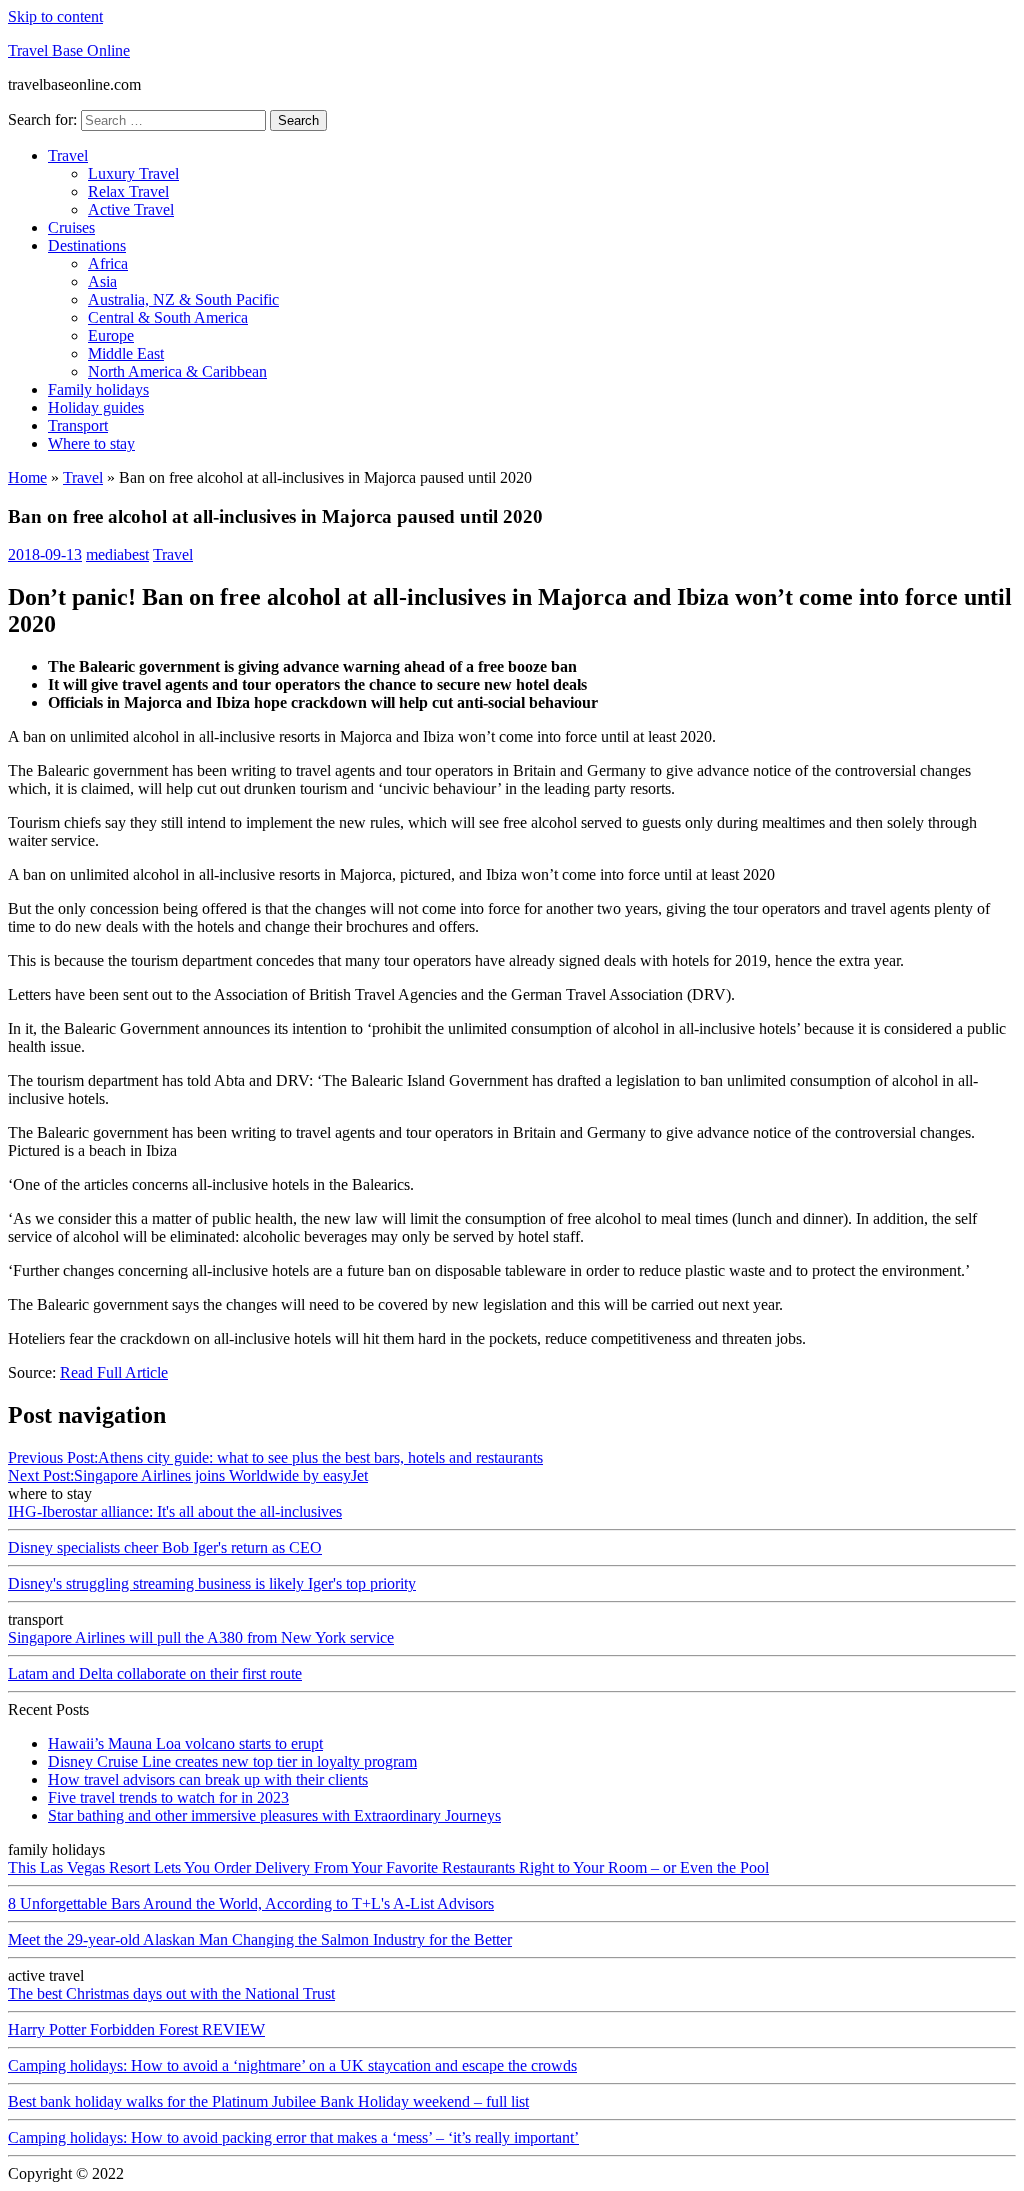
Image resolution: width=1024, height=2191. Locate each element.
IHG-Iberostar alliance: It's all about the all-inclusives (175, 1511)
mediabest (117, 554)
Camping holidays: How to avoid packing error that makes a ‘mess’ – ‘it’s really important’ (293, 2137)
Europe (111, 335)
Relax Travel (128, 191)
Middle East (126, 353)
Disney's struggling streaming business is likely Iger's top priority (212, 1583)
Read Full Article (114, 1372)
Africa (108, 263)
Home (27, 477)
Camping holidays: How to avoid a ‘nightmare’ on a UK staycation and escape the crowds (292, 2065)
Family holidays (98, 389)
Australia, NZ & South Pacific (183, 299)
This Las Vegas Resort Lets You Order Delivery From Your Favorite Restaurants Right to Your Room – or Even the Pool (388, 1867)
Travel (68, 155)
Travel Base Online (69, 50)
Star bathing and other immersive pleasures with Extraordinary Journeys (274, 1815)
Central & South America (168, 317)
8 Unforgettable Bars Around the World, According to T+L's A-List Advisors (251, 1903)
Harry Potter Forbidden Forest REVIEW (136, 2029)
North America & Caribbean (177, 371)
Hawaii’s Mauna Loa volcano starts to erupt (185, 1743)
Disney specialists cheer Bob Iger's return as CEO (165, 1547)
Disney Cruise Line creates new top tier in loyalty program (232, 1761)
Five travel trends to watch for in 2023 (168, 1797)
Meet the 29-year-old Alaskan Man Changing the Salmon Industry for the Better (260, 1939)
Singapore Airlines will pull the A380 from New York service (201, 1637)
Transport (78, 425)
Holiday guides (96, 407)
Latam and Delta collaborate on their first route (155, 1673)
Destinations (87, 245)
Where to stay (91, 443)
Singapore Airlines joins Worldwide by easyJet (188, 1475)
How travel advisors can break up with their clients (208, 1779)
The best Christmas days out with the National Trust (171, 1993)
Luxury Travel (133, 173)
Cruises (71, 227)
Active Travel (131, 209)
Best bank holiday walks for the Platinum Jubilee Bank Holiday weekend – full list (268, 2101)
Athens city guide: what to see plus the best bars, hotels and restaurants (275, 1457)
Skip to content (55, 16)
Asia (102, 281)
